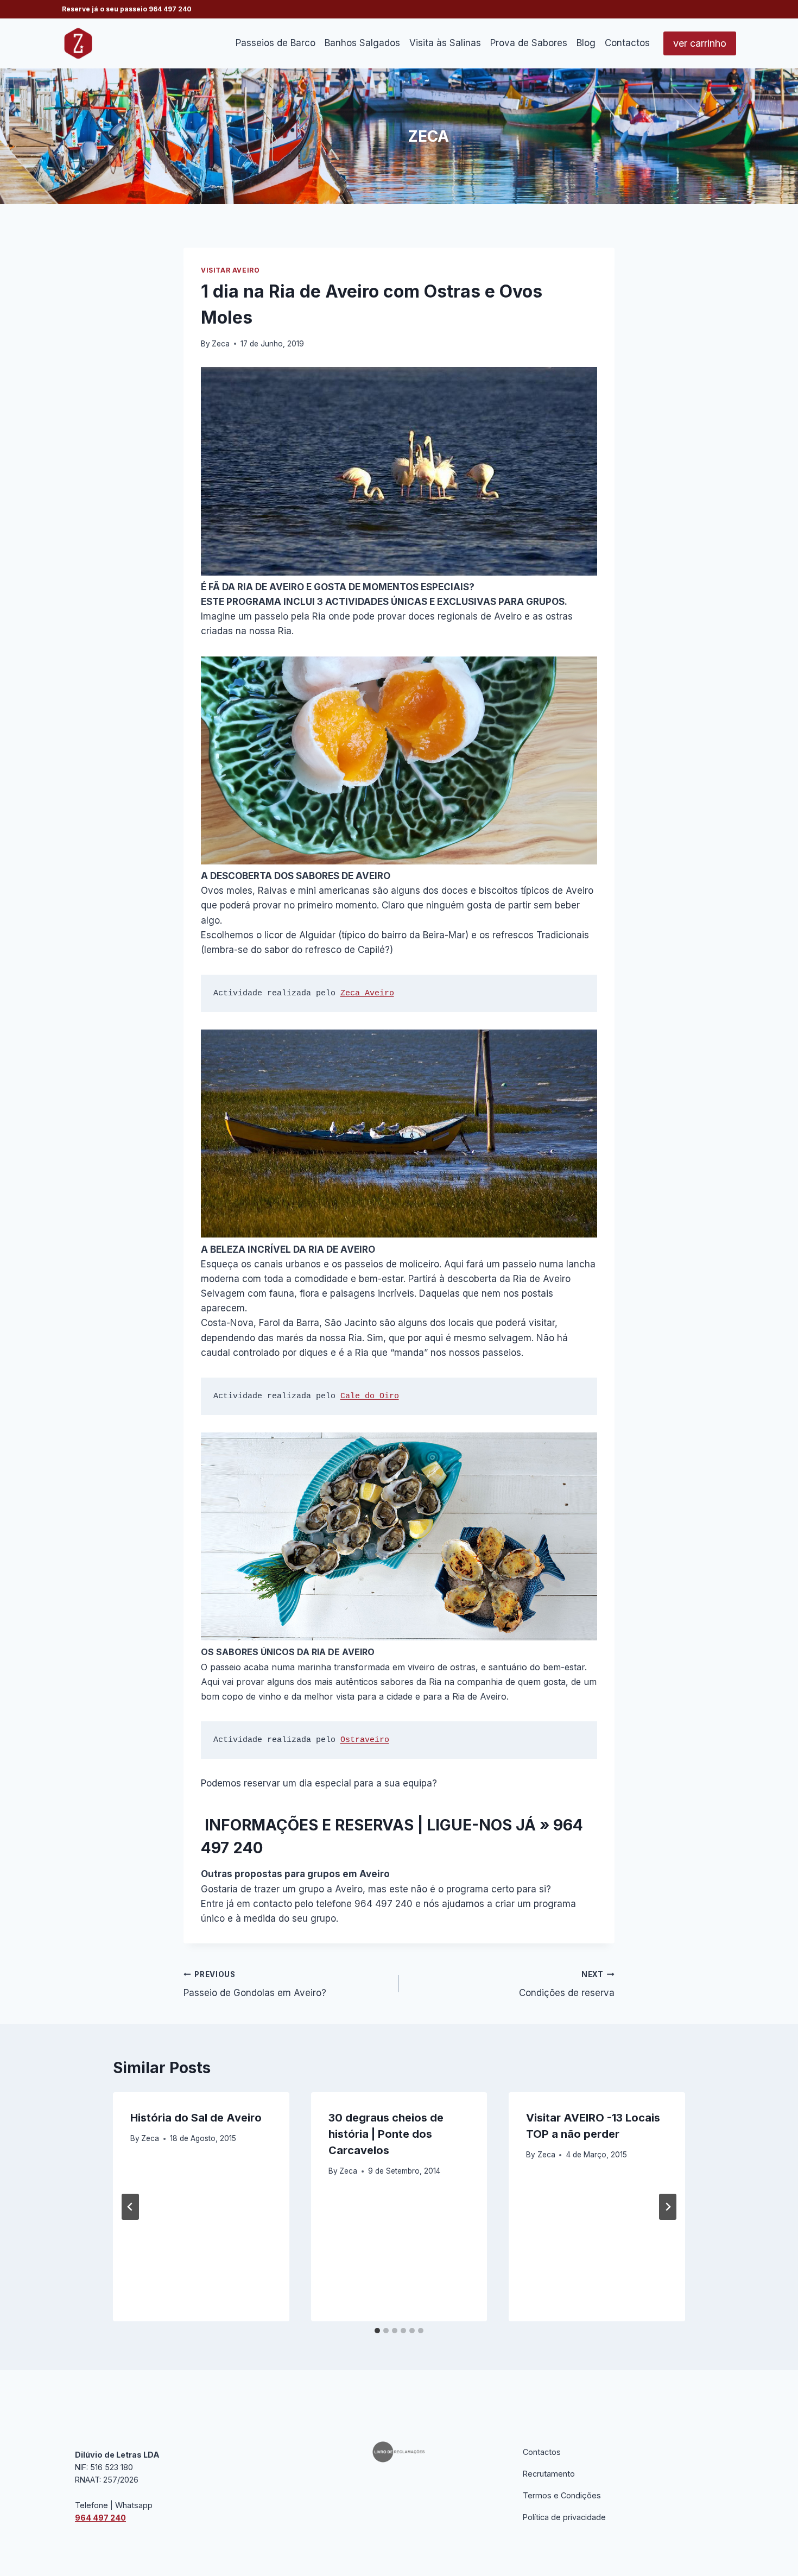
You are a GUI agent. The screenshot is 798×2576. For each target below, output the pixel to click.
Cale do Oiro (370, 1396)
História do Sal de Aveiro (196, 2118)
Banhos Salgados (362, 43)
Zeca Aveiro (367, 993)
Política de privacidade (564, 2517)
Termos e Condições (562, 2495)
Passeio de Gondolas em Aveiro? (255, 1984)
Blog (586, 43)
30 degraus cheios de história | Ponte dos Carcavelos (386, 2134)
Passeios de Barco (275, 43)
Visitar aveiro (230, 270)
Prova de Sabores (529, 43)
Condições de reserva (567, 1984)
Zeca (221, 344)
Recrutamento (549, 2474)
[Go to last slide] (130, 2207)
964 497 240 (170, 9)
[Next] (668, 2207)
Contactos (627, 43)
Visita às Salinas (445, 43)
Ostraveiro (365, 1740)
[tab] (377, 2331)
